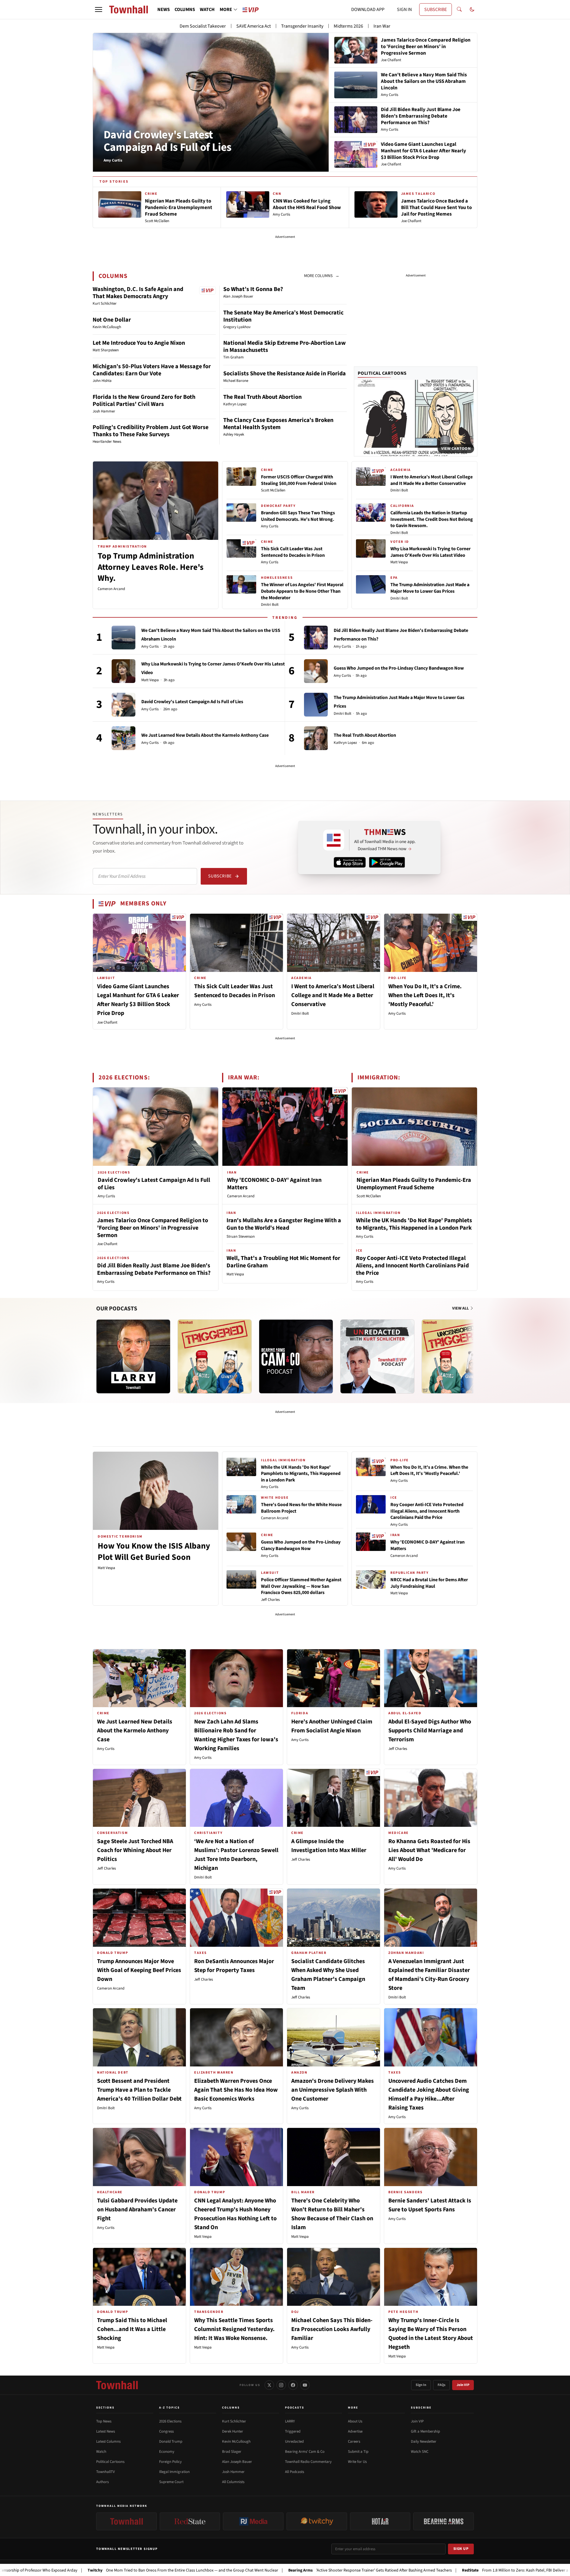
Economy (167, 2452)
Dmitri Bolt (270, 605)
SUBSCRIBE (436, 10)
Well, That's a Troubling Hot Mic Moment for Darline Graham (283, 1262)
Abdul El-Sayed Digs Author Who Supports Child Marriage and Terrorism (430, 1731)
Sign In (421, 2385)
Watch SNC (420, 2452)
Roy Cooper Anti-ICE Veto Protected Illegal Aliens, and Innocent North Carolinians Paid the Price (412, 1266)
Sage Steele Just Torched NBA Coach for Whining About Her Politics (135, 1850)
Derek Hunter (233, 2431)
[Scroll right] (473, 1351)
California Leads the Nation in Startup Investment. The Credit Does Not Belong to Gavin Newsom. (432, 519)
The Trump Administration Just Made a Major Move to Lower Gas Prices (430, 588)
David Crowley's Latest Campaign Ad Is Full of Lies (168, 141)
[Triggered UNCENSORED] (459, 1356)
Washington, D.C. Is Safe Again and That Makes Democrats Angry (138, 293)
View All (461, 1308)
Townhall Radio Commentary (308, 2462)
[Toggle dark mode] (472, 10)
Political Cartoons (382, 373)
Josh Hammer (233, 2472)
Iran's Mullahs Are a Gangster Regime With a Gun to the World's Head (284, 1224)
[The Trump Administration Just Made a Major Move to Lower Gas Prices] (316, 705)
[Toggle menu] (99, 10)
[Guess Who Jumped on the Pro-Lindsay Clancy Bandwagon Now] (316, 671)
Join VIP (463, 2385)
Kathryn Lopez (345, 743)
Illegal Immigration (174, 2472)
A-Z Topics (170, 2408)
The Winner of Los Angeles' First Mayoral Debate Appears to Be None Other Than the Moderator (302, 591)
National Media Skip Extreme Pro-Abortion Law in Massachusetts (285, 347)
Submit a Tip (358, 2452)
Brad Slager (232, 2452)
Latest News (106, 2431)
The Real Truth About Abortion (262, 397)
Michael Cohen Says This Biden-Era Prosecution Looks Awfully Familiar (332, 2329)
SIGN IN (404, 10)
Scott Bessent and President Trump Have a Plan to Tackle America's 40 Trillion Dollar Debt (139, 2090)
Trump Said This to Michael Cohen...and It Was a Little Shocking (132, 2329)
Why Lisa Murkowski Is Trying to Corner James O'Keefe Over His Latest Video (430, 552)
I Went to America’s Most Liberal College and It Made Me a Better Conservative (432, 480)
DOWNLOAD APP (368, 10)
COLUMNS (185, 10)
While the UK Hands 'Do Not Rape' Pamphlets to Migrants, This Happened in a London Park (414, 1224)
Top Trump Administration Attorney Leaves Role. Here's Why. (151, 567)
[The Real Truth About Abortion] (316, 738)
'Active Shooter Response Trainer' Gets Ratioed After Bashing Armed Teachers (275, 2570)
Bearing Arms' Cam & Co (305, 2452)
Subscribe (220, 876)
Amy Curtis (270, 526)
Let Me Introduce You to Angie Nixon (139, 343)
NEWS (164, 10)
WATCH (207, 10)
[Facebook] (293, 2385)
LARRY (290, 2421)
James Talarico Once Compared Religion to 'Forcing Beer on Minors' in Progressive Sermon (153, 1228)
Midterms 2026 (348, 26)
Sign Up (461, 2549)
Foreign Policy (170, 2462)
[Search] (459, 10)
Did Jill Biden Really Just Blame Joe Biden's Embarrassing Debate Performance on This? (154, 1269)
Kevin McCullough (236, 2441)
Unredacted (294, 2441)
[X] (269, 2385)
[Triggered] (215, 1356)
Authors (102, 2482)
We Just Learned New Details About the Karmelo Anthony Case (205, 735)
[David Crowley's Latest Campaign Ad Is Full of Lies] (123, 705)
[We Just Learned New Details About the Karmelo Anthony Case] (123, 738)
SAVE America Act (254, 26)
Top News (104, 2421)
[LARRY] (133, 1356)
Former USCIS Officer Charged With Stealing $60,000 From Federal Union (299, 480)
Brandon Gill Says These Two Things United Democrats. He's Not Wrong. (298, 516)
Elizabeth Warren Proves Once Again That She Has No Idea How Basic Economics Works (236, 2090)
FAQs (441, 2385)
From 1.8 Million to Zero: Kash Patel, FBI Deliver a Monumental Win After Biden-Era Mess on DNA (461, 2570)
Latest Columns (108, 2441)
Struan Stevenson (241, 1236)
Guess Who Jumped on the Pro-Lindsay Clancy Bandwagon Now (399, 668)
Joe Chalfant (107, 1022)
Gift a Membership (425, 2431)
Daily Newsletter (424, 2441)
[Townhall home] (117, 2385)
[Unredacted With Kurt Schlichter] (377, 1356)
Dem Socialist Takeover (203, 26)
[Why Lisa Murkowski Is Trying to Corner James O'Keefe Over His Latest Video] (123, 671)
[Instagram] (281, 2385)
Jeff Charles (270, 1600)
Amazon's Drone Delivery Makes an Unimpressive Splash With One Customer (332, 2090)
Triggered (293, 2431)
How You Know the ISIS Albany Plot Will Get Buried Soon (154, 1552)
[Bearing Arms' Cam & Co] (296, 1356)
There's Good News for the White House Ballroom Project (301, 1508)
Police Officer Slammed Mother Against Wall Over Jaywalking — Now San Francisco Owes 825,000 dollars (301, 1586)
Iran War (382, 26)
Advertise (355, 2431)
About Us (355, 2421)
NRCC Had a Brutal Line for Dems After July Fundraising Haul (429, 1583)
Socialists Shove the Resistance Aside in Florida (285, 374)
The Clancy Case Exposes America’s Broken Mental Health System (278, 424)
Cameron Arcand (111, 589)
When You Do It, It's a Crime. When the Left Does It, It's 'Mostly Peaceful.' (425, 995)
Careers (354, 2441)
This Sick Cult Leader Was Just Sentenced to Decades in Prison (293, 552)
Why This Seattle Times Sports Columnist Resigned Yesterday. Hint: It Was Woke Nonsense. (234, 2329)
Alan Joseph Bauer (237, 2462)
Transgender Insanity (302, 26)
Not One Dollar (112, 320)
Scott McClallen (273, 490)
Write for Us (357, 2462)
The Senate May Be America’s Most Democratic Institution (283, 316)
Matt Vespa (399, 562)
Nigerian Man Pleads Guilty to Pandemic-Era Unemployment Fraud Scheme (414, 1184)
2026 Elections (170, 2421)
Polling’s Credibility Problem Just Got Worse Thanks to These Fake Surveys (151, 431)
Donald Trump (171, 2441)
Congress (166, 2431)
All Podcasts (294, 2472)
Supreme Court (171, 2482)
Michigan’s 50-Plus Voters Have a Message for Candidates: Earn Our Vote (152, 370)
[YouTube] (305, 2385)
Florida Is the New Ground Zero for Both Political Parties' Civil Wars (144, 401)
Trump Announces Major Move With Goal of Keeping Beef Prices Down (139, 1970)
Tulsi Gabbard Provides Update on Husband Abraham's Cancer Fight (137, 2210)
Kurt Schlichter (234, 2421)
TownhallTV (106, 2472)
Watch (101, 2452)
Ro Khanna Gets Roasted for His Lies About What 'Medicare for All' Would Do (429, 1850)
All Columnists (233, 2482)
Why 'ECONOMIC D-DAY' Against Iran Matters (274, 1184)
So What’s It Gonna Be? (253, 289)
